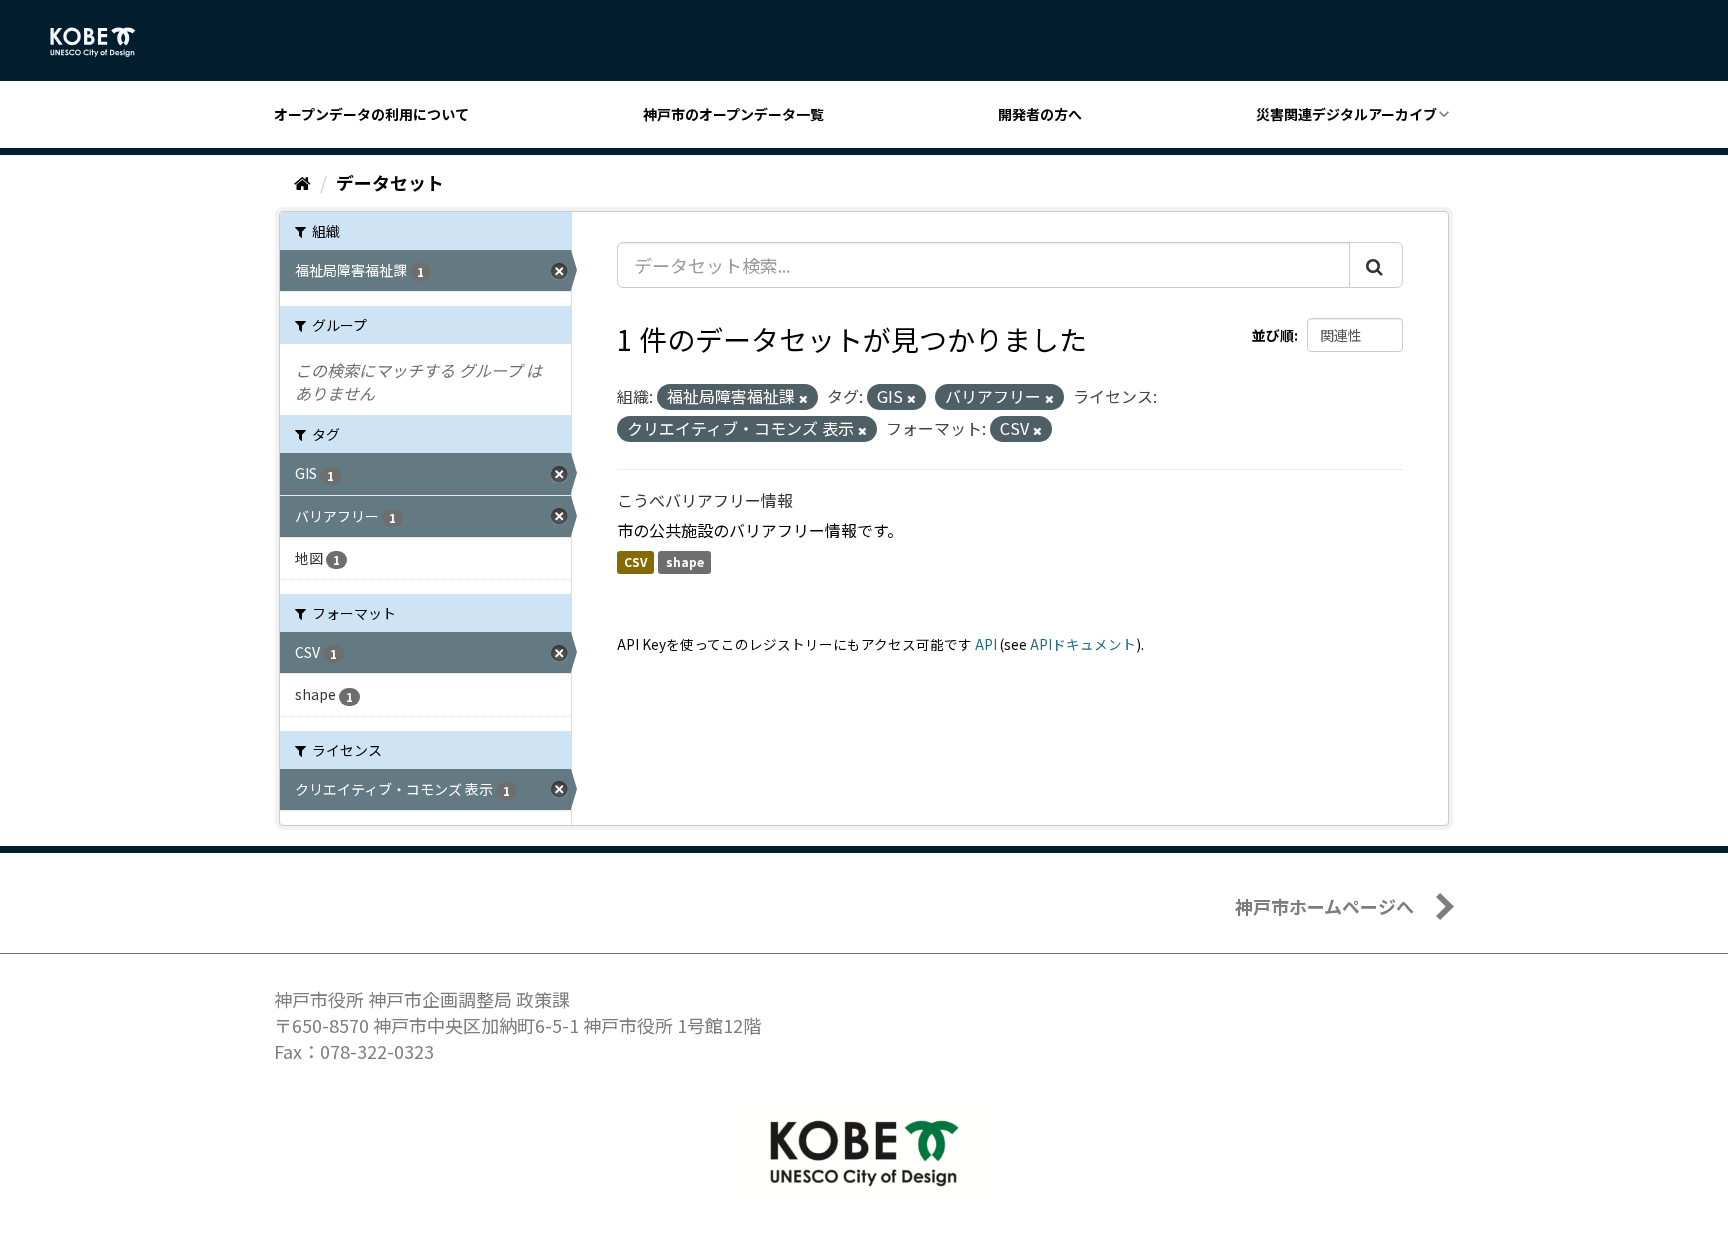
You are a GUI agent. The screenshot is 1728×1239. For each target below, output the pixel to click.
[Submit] (1376, 265)
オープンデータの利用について (371, 114)
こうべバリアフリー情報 (705, 500)
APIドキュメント (1083, 644)
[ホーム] (302, 182)
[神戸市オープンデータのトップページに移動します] (103, 42)
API (986, 644)
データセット (390, 182)
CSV (635, 562)
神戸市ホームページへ (1324, 906)
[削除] (803, 398)
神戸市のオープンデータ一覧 (733, 114)
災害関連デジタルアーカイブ (1346, 114)
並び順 (1273, 335)
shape (685, 562)
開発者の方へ (1040, 114)
